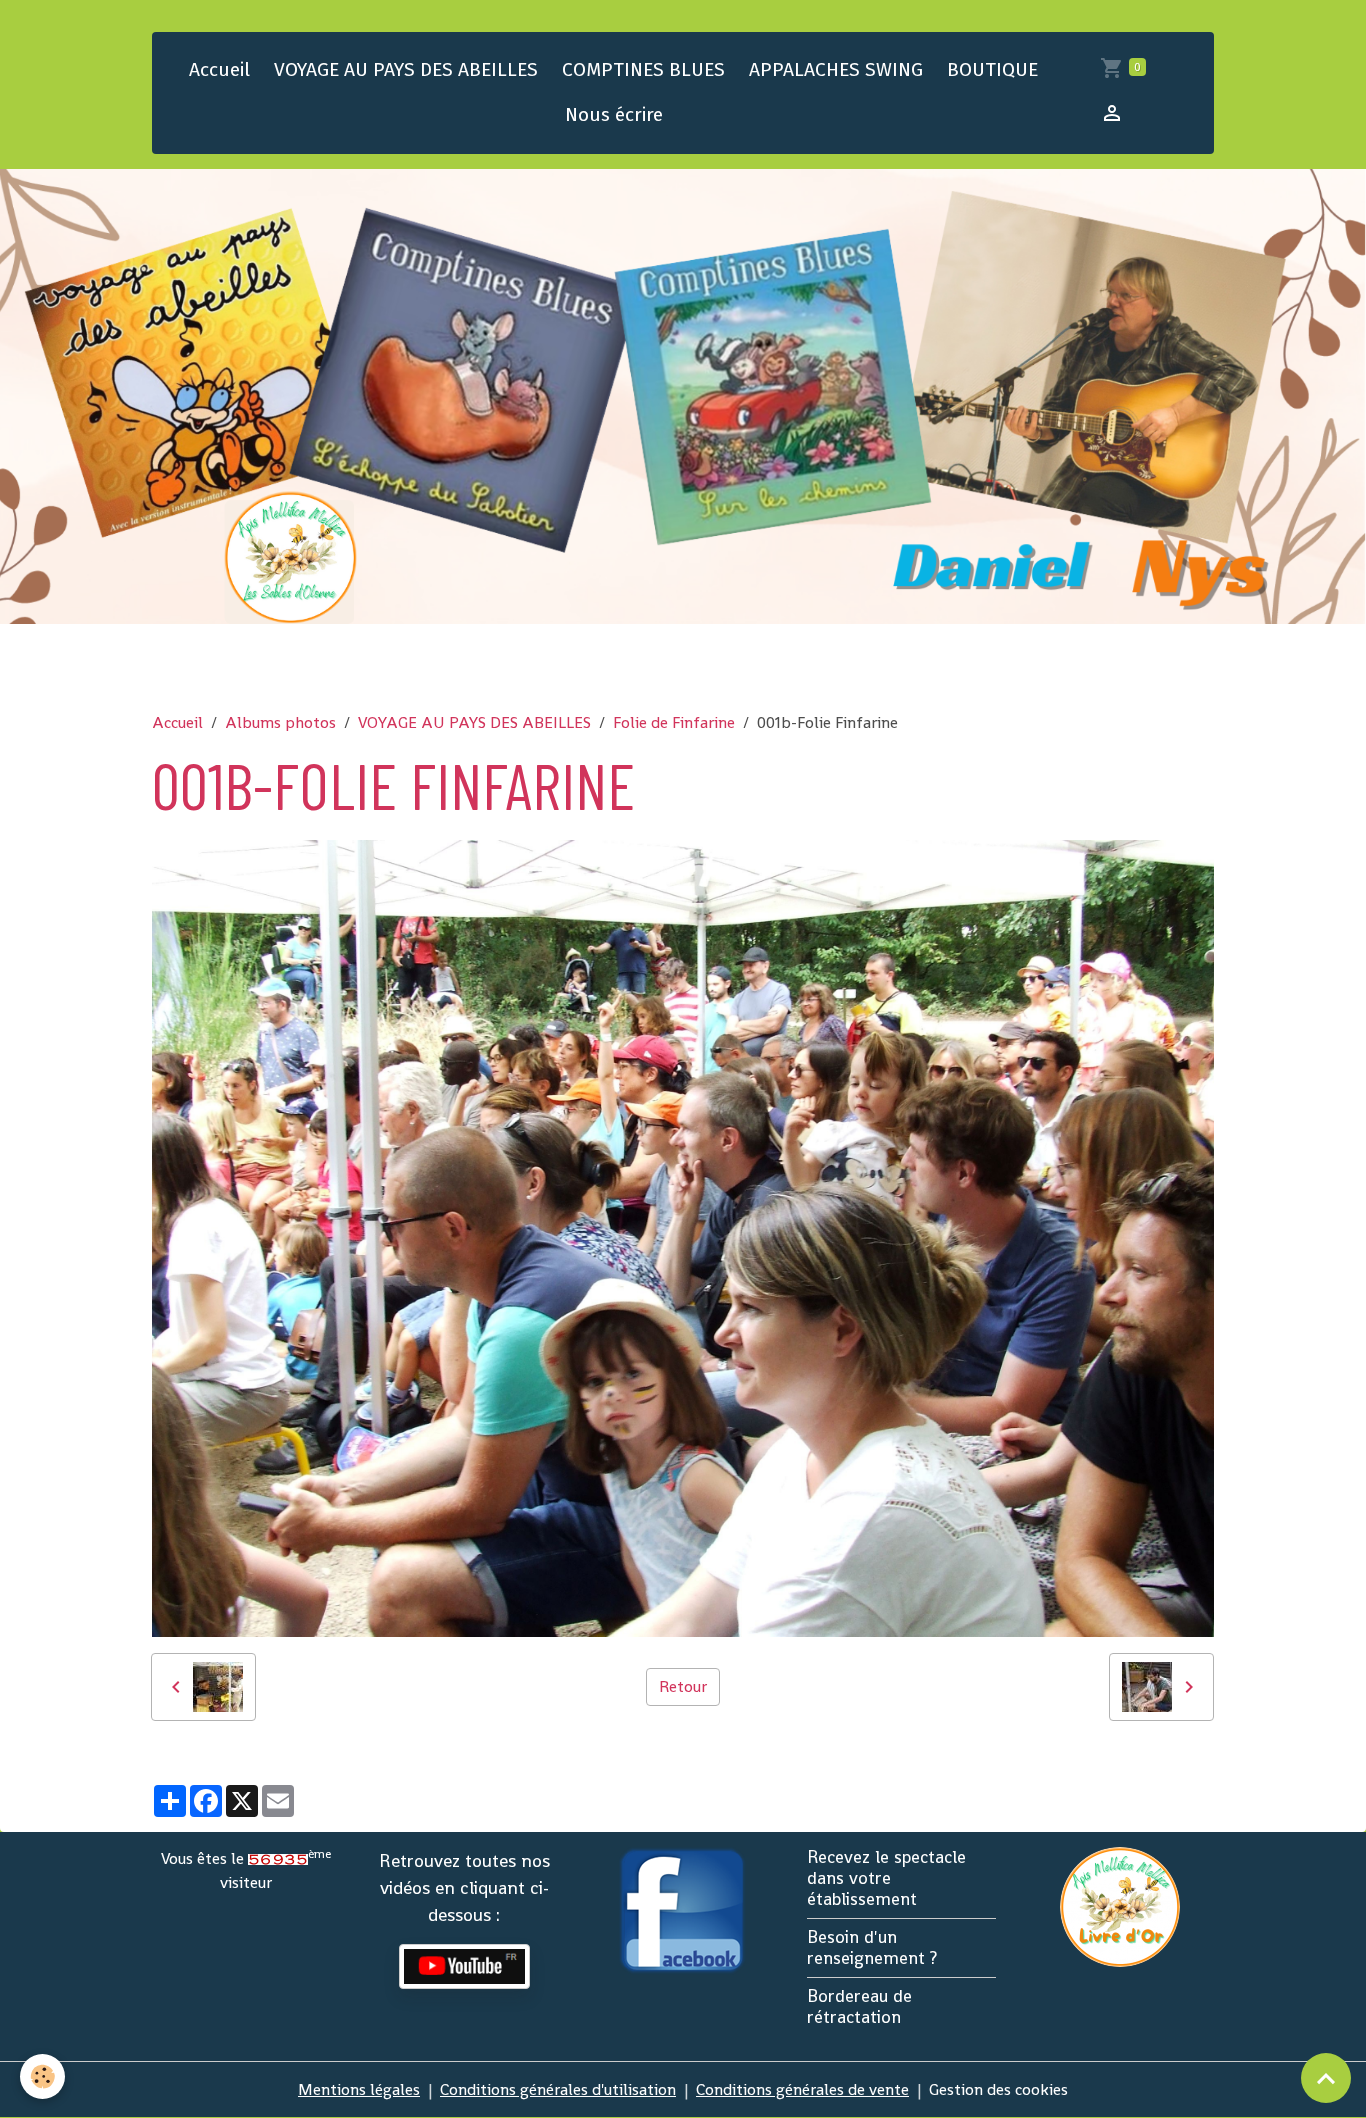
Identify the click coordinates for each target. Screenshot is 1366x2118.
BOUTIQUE (992, 69)
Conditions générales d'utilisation (558, 2089)
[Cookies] (42, 2076)
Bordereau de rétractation (859, 2006)
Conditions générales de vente (802, 2089)
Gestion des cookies (998, 2089)
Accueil (219, 69)
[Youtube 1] (464, 1966)
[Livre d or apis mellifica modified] (1120, 1905)
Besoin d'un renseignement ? (872, 1947)
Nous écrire (614, 114)
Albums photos (280, 722)
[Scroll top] (1326, 2078)
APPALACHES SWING (836, 69)
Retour (683, 1686)
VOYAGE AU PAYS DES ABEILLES (406, 69)
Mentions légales (359, 2089)
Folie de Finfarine (674, 722)
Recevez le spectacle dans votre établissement (886, 1878)
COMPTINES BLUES (643, 69)
